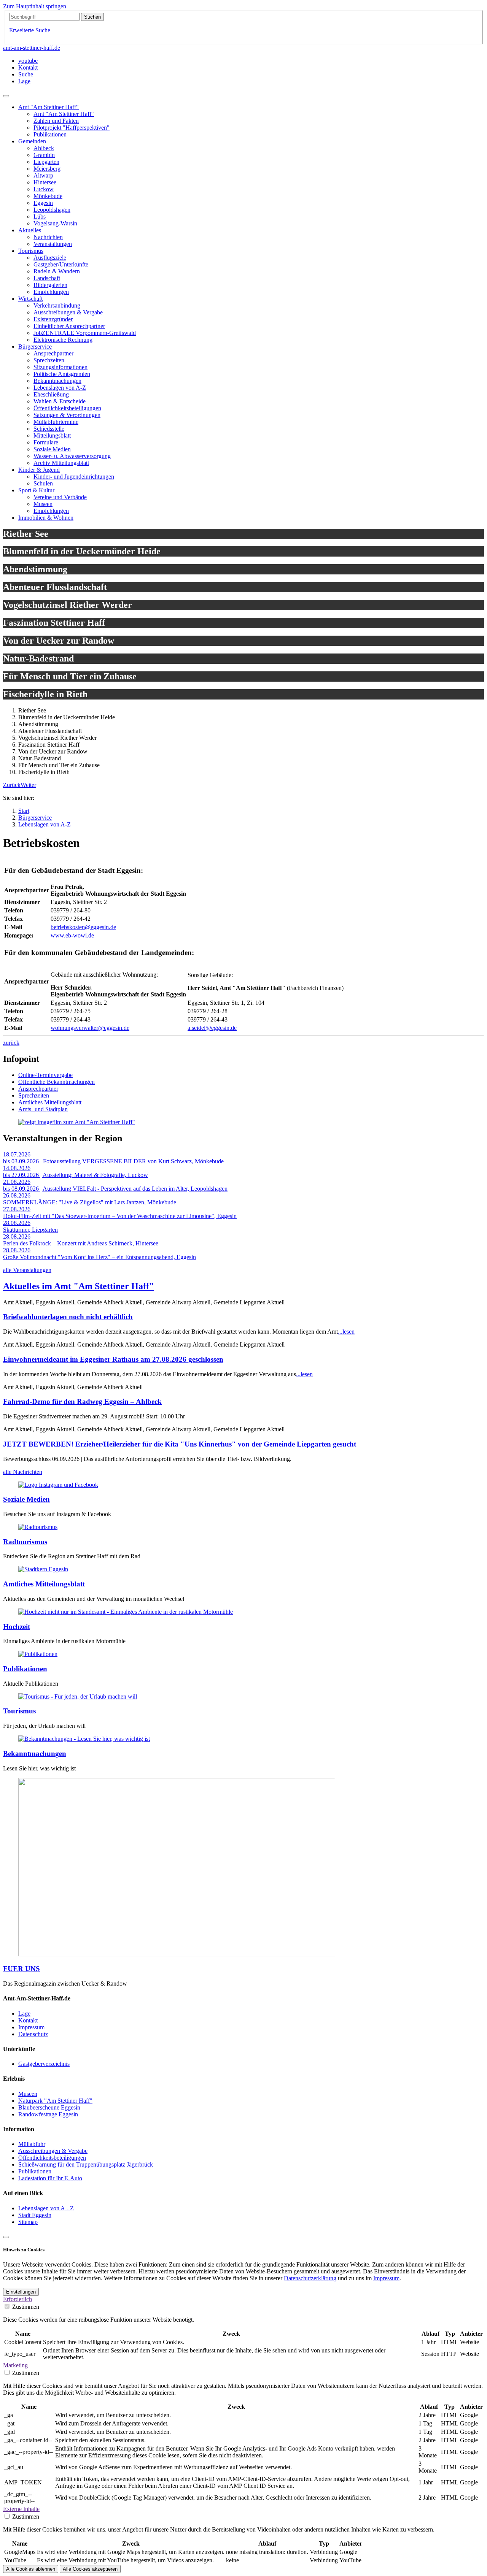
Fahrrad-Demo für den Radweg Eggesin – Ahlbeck (82, 1401)
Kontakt (28, 2020)
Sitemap (28, 2222)
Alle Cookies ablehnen (31, 2569)
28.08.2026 (17, 1223)
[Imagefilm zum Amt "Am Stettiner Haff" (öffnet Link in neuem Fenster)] (77, 1122)
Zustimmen (26, 2307)
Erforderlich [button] (18, 2299)
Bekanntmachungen (35, 1754)
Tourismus (19, 1711)
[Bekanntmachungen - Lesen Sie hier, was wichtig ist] (84, 1739)
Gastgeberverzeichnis (44, 2064)
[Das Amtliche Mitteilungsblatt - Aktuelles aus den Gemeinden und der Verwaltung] (43, 1569)
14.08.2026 (17, 1168)
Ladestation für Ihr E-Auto (50, 2178)
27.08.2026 (17, 1209)
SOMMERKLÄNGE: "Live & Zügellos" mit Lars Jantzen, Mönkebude (90, 1202)
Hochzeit (17, 1627)
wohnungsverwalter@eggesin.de (90, 1028)
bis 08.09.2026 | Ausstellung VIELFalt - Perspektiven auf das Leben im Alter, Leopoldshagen (115, 1189)
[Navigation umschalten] (6, 96)
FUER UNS (21, 1969)
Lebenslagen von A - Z (46, 2208)
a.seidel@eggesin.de (212, 1028)
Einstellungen (21, 2292)
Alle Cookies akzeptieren (90, 2569)
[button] (12, 785)
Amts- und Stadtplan (43, 1109)
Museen (28, 2094)
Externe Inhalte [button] (21, 2509)
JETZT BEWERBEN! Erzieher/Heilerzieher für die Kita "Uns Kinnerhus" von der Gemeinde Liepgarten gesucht (180, 1444)
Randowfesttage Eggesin (48, 2114)
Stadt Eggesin (35, 2215)
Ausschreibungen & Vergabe (53, 2151)
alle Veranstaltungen (27, 1270)
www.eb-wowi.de (72, 935)
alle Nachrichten (23, 1472)
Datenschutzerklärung (310, 2278)
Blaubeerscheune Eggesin (49, 2107)
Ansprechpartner (38, 1089)
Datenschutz (33, 2034)
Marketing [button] (15, 2365)
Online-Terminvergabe (45, 1075)
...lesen (346, 1332)
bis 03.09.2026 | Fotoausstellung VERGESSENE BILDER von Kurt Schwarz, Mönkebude (113, 1161)
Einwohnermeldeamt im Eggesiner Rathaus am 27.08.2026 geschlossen (113, 1359)
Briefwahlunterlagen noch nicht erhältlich (68, 1317)
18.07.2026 (17, 1154)
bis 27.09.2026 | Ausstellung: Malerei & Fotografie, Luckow (76, 1175)
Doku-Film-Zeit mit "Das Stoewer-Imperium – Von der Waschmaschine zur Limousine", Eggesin (120, 1216)
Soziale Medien (26, 1499)
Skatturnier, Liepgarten (30, 1230)
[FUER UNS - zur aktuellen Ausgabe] (177, 1954)
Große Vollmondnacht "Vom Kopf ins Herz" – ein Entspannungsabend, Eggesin (99, 1257)
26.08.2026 (17, 1195)
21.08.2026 (17, 1182)
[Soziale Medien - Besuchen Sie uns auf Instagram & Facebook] (58, 1485)
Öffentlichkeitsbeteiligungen (52, 2158)
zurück (11, 1043)
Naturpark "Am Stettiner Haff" (55, 2101)
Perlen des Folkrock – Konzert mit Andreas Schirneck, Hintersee (81, 1243)
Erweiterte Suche (30, 30)
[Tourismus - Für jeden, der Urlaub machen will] (78, 1696)
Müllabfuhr (32, 2144)
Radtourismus (25, 1542)
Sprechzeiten (34, 1095)
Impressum (31, 2027)
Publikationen (25, 1669)
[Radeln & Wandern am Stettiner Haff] (38, 1527)
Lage (24, 2014)
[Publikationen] (38, 1654)
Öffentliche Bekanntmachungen (56, 1082)
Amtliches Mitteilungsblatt (50, 1102)
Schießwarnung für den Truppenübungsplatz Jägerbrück (86, 2164)
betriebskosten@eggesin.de (83, 927)
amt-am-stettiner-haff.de (32, 48)
